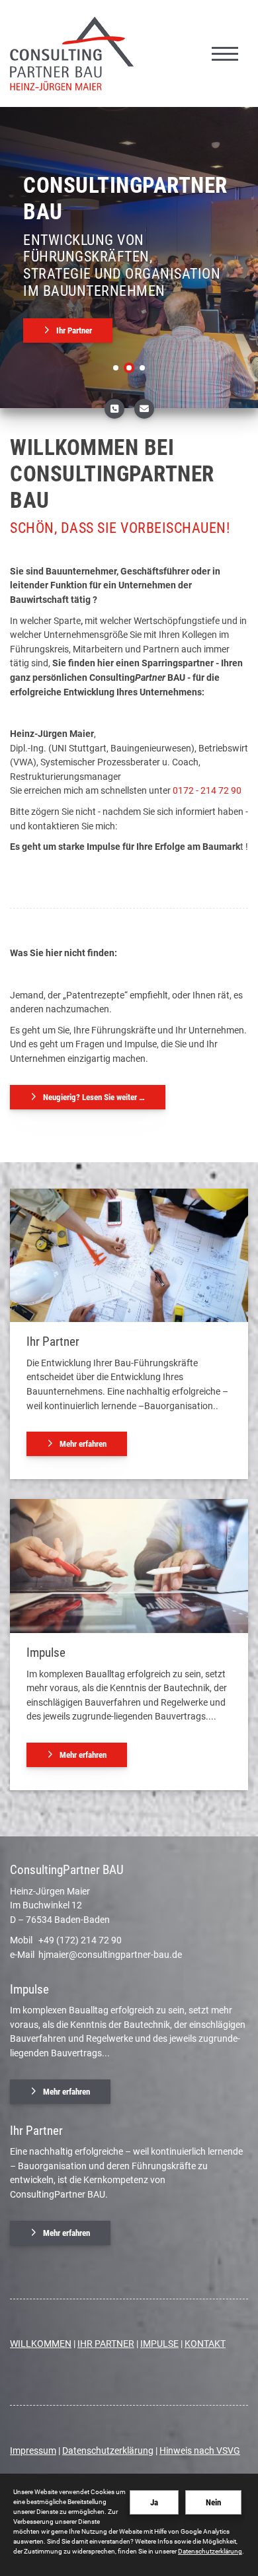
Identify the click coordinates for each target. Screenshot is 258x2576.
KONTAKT (205, 2344)
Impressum (33, 2451)
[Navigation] (225, 53)
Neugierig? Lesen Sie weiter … (94, 1097)
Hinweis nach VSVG (200, 2451)
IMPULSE (159, 2344)
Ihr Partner (74, 331)
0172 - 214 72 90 (206, 791)
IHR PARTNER (106, 2344)
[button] (116, 368)
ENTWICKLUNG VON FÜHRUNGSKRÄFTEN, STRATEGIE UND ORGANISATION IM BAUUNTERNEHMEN (122, 265)
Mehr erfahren (83, 1444)
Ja (154, 2502)
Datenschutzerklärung (108, 2451)
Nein (213, 2502)
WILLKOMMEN (41, 2344)
